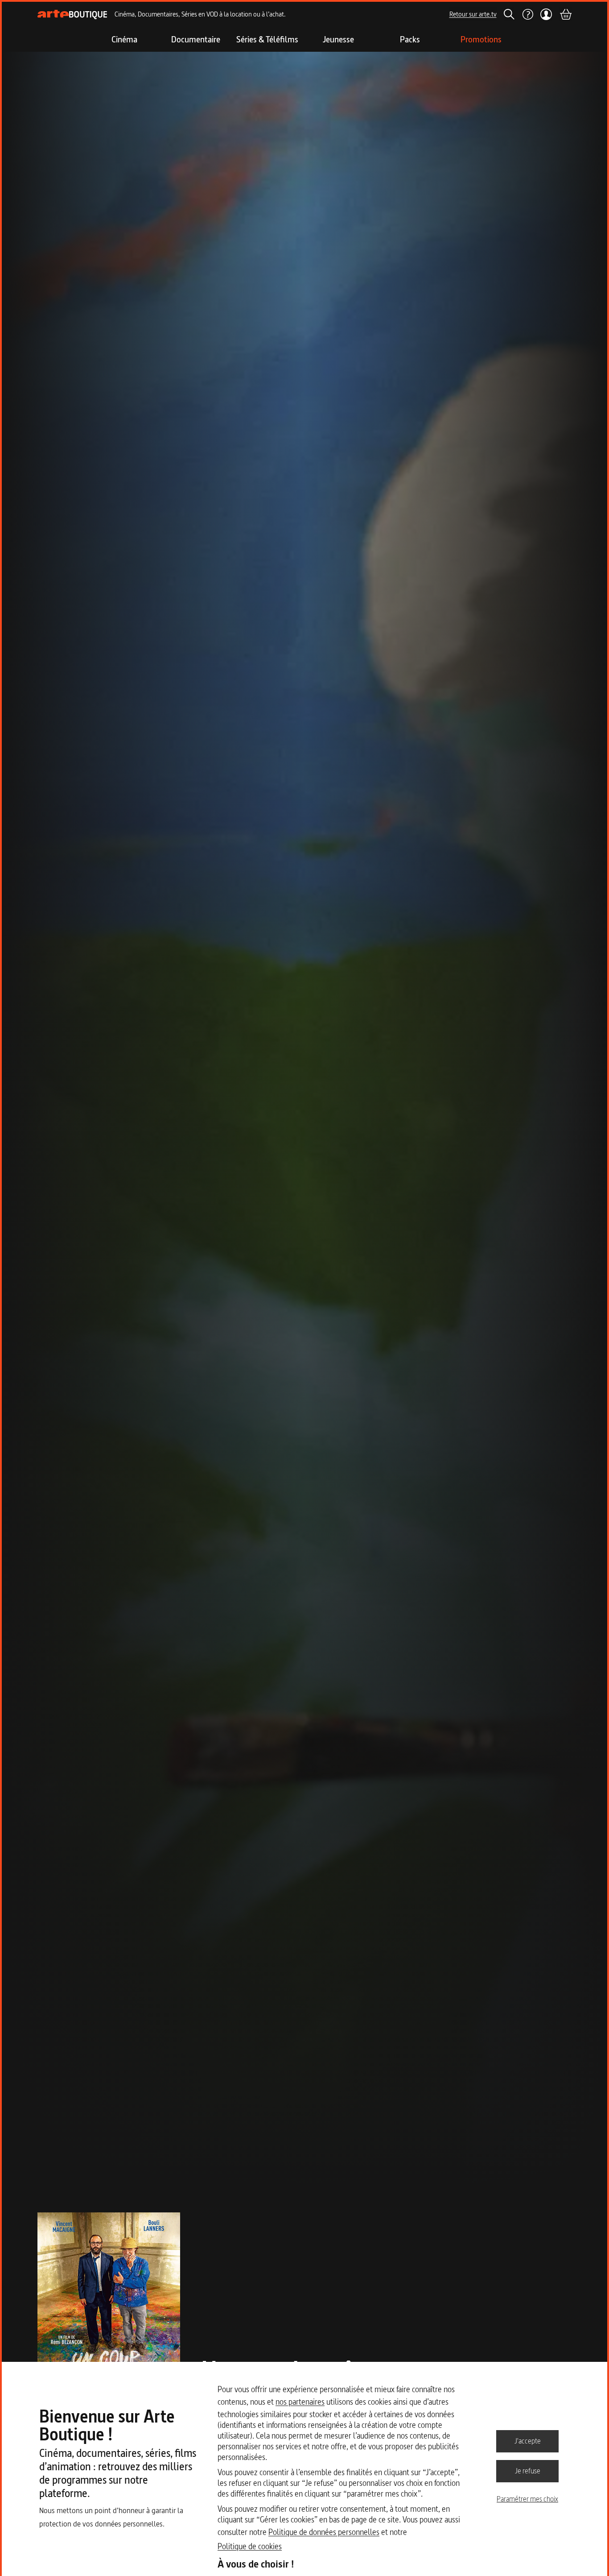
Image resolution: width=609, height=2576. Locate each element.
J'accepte (528, 2441)
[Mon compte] (546, 14)
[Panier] (565, 14)
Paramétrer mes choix (527, 2499)
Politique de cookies (250, 2546)
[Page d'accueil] (72, 14)
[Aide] (527, 14)
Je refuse (528, 2471)
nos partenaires (300, 2402)
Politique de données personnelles (324, 2532)
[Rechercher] (509, 14)
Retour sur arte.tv (473, 14)
